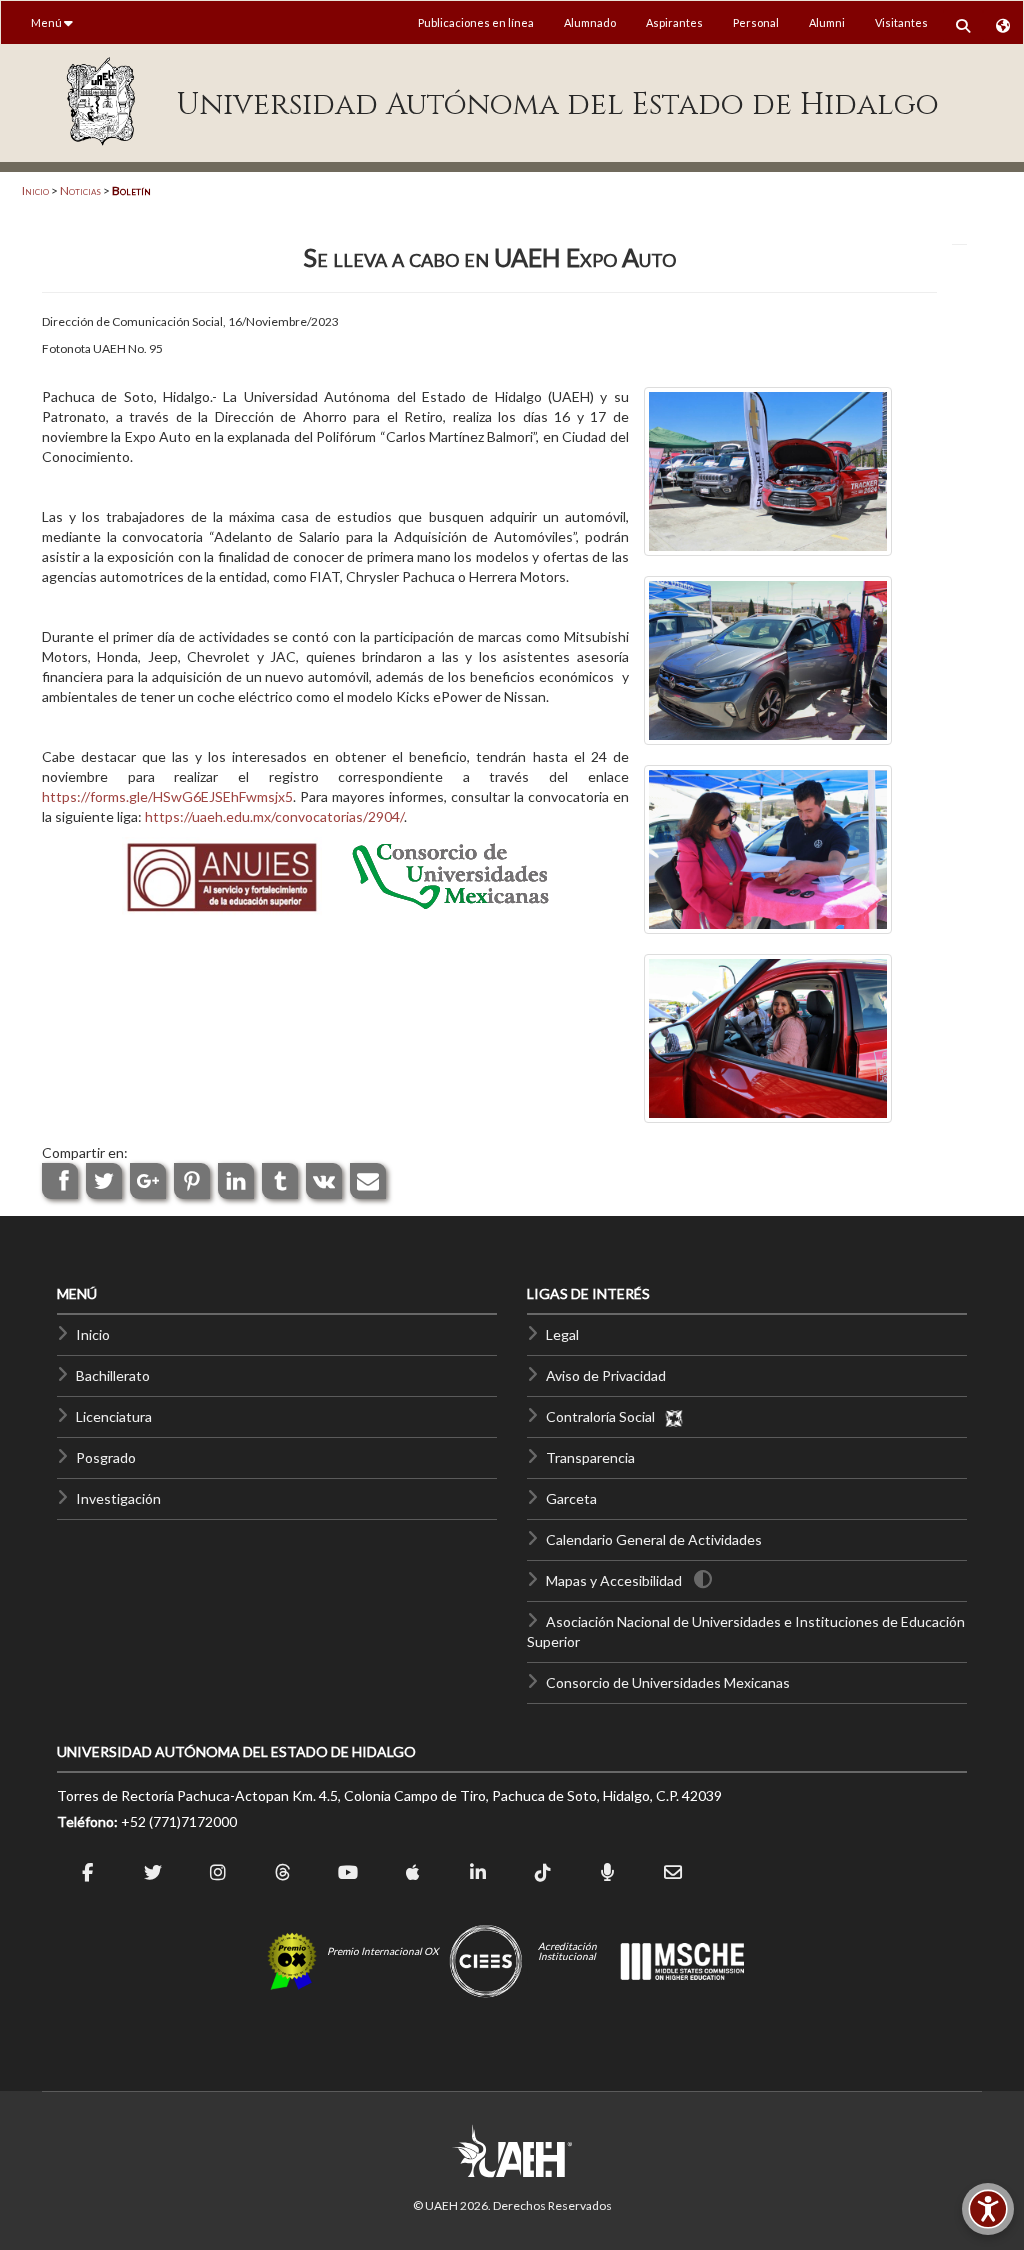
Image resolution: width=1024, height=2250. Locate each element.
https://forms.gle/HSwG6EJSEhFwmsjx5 (167, 796)
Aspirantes (674, 22)
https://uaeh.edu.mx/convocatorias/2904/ (274, 816)
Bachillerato (113, 1375)
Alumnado (590, 22)
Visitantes (901, 22)
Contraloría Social (605, 1416)
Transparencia (590, 1457)
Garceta (571, 1498)
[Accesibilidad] (988, 2209)
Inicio (35, 190)
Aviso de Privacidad (606, 1375)
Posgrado (106, 1457)
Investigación (118, 1498)
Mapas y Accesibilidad (614, 1580)
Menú (47, 22)
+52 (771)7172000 (179, 1821)
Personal (756, 22)
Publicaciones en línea (476, 22)
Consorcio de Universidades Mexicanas (668, 1682)
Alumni (827, 22)
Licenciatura (114, 1416)
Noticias (80, 190)
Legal (562, 1334)
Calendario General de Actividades (654, 1539)
